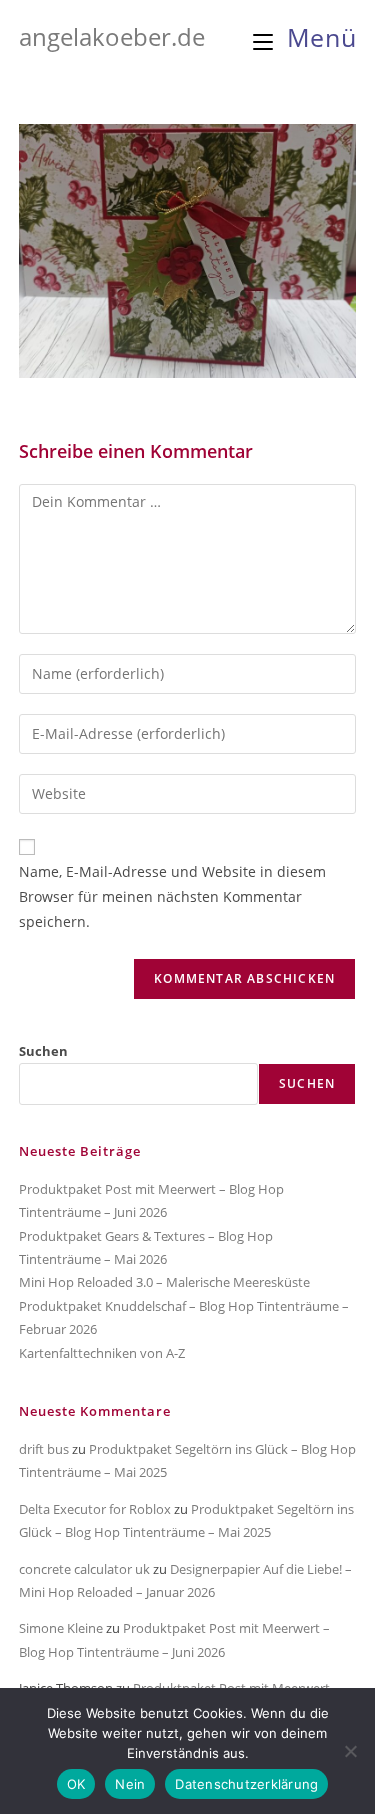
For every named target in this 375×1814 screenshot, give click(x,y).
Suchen (43, 1051)
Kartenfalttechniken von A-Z (102, 1353)
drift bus (44, 1449)
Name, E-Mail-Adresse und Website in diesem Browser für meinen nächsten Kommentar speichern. (172, 896)
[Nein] (350, 1751)
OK (76, 1784)
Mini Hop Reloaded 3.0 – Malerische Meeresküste (164, 1282)
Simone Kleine (61, 1628)
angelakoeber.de (112, 36)
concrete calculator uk (84, 1569)
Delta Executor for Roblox (95, 1509)
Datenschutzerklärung (246, 1784)
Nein (130, 1784)
